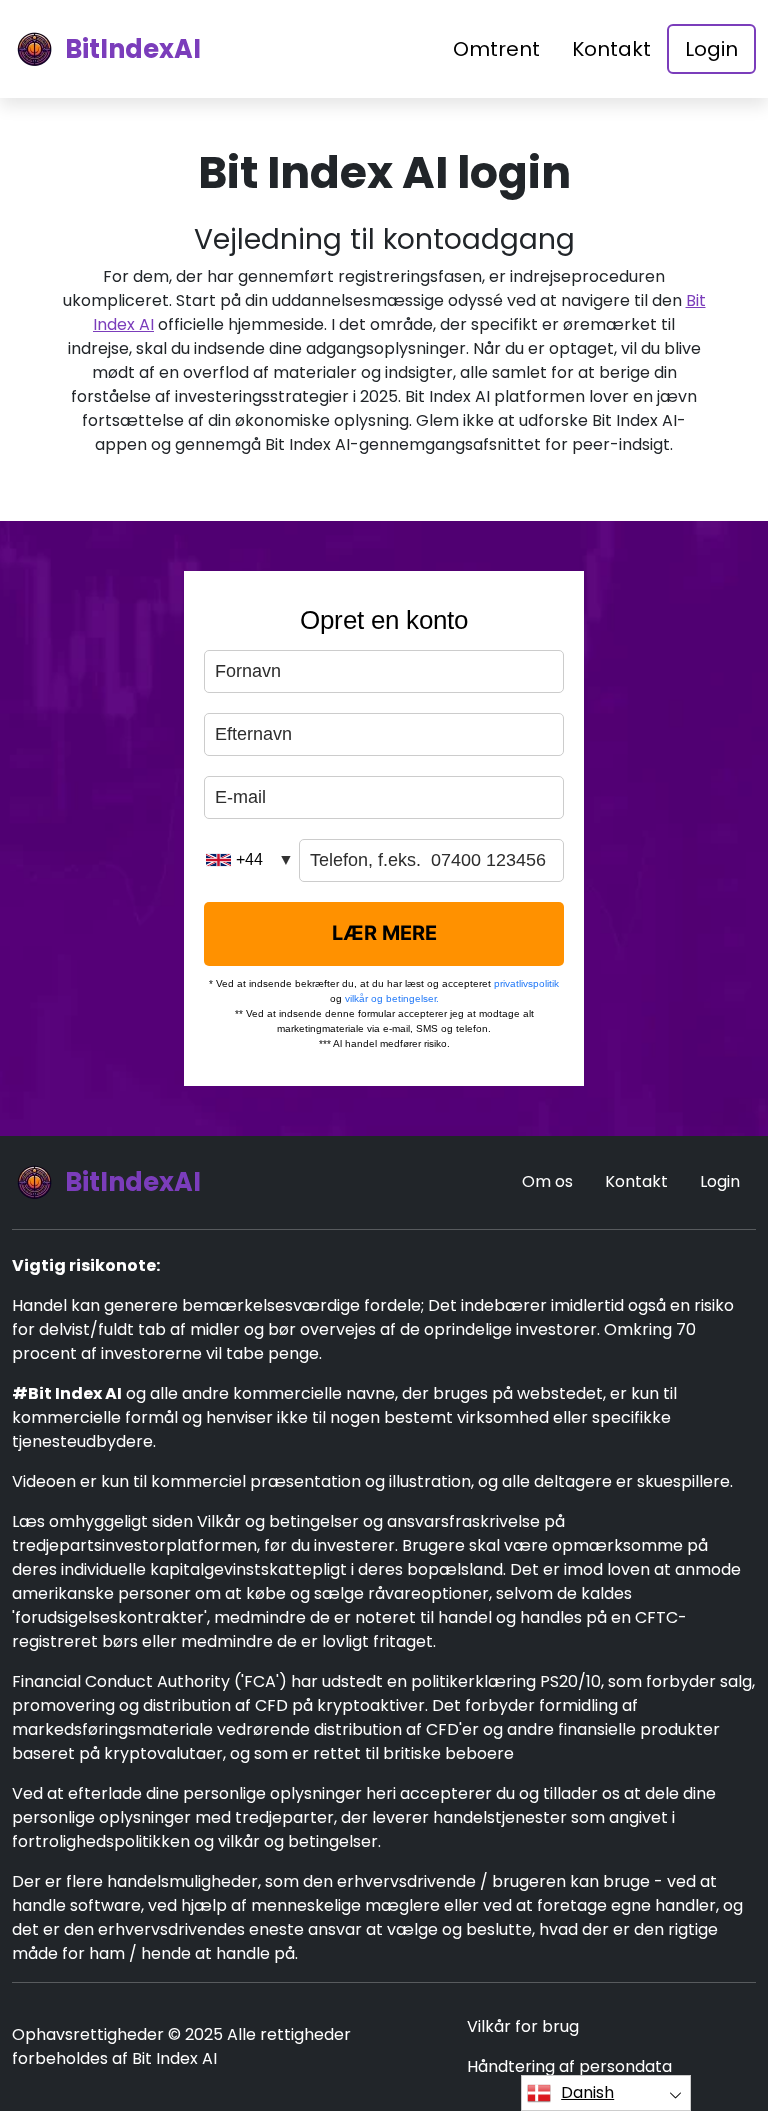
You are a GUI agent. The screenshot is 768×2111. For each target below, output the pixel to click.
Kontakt (611, 49)
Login (711, 49)
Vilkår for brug (523, 2026)
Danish (587, 2092)
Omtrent (496, 49)
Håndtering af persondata (569, 2066)
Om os (547, 1181)
